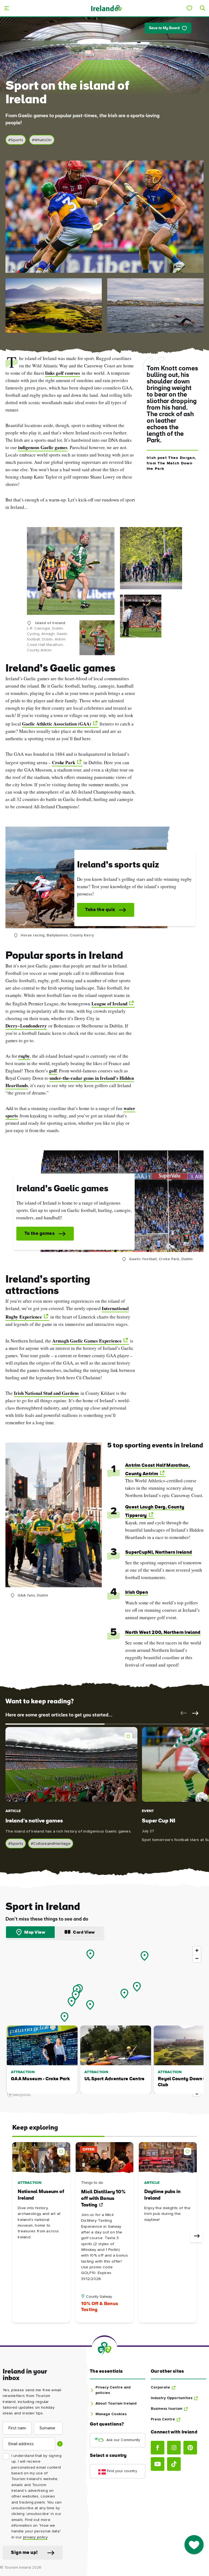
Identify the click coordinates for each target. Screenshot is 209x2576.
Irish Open (137, 1593)
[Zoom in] (197, 1950)
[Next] (196, 2236)
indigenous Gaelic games (43, 447)
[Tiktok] (174, 2464)
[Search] (202, 8)
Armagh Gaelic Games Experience (87, 1341)
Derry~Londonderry (26, 1026)
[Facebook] (158, 2448)
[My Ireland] (189, 8)
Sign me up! (24, 2553)
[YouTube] (158, 2464)
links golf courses (63, 373)
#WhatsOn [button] (42, 140)
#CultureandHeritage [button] (51, 1844)
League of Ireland (109, 1004)
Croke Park (64, 762)
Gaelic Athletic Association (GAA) (57, 724)
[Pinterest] (190, 2448)
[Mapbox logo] (19, 2094)
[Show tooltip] (60, 2444)
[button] (182, 1713)
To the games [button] (40, 1234)
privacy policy (35, 2537)
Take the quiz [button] (100, 910)
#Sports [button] (16, 140)
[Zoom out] (197, 1958)
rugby (24, 1056)
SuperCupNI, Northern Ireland (159, 1552)
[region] (104, 2021)
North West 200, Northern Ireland (163, 1633)
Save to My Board (164, 28)
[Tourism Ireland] (106, 8)
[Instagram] (174, 2448)
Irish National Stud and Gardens (46, 1393)
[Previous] (13, 2236)
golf (53, 1071)
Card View (84, 1933)
